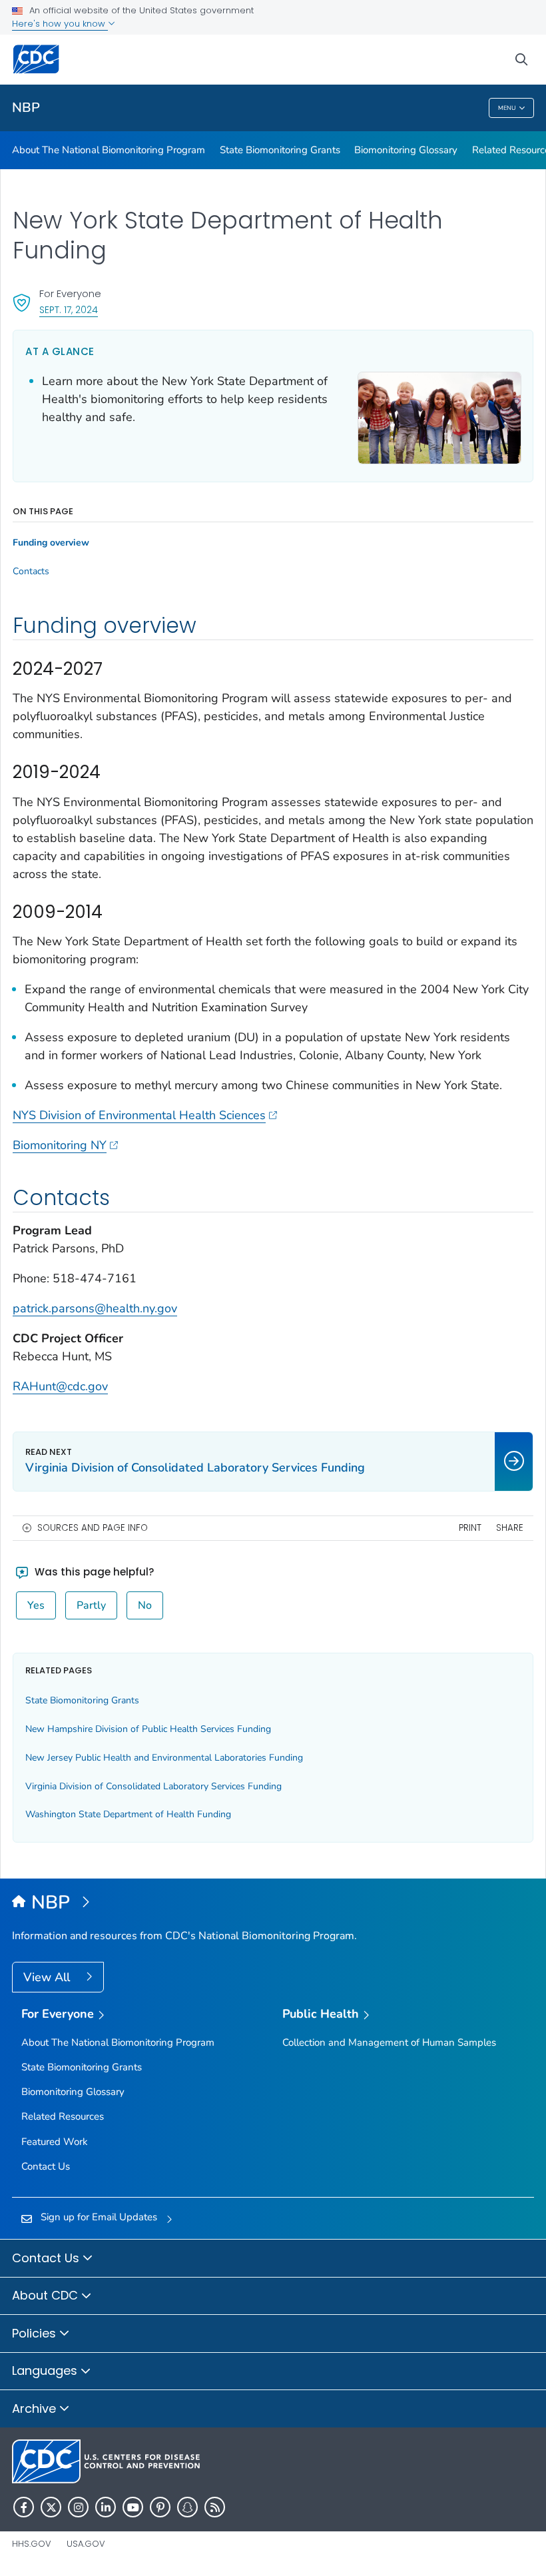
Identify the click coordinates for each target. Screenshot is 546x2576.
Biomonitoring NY (60, 1145)
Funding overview (51, 543)
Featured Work (55, 2142)
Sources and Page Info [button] (93, 1528)
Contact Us (46, 2166)
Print (470, 1528)
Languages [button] (46, 2370)
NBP (26, 108)
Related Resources (63, 2116)
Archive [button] (36, 2408)
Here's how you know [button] (60, 24)
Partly (91, 1605)
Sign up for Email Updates (99, 2217)
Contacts (31, 572)
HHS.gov (32, 2544)
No (145, 1605)
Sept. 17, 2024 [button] (69, 309)
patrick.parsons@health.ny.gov (95, 1308)
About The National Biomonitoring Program (109, 150)
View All (48, 1977)
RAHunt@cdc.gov (60, 1386)
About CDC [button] (47, 2295)
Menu (507, 108)
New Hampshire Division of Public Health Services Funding (148, 1729)
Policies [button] (36, 2333)
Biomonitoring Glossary (406, 150)
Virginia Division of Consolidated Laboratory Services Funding (153, 1786)
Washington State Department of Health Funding (128, 1814)
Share (510, 1528)
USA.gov (86, 2544)
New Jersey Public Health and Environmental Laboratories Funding (164, 1758)
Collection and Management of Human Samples (389, 2042)
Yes (36, 1605)
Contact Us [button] (47, 2258)
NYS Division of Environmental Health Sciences (139, 1115)
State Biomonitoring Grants (280, 150)
